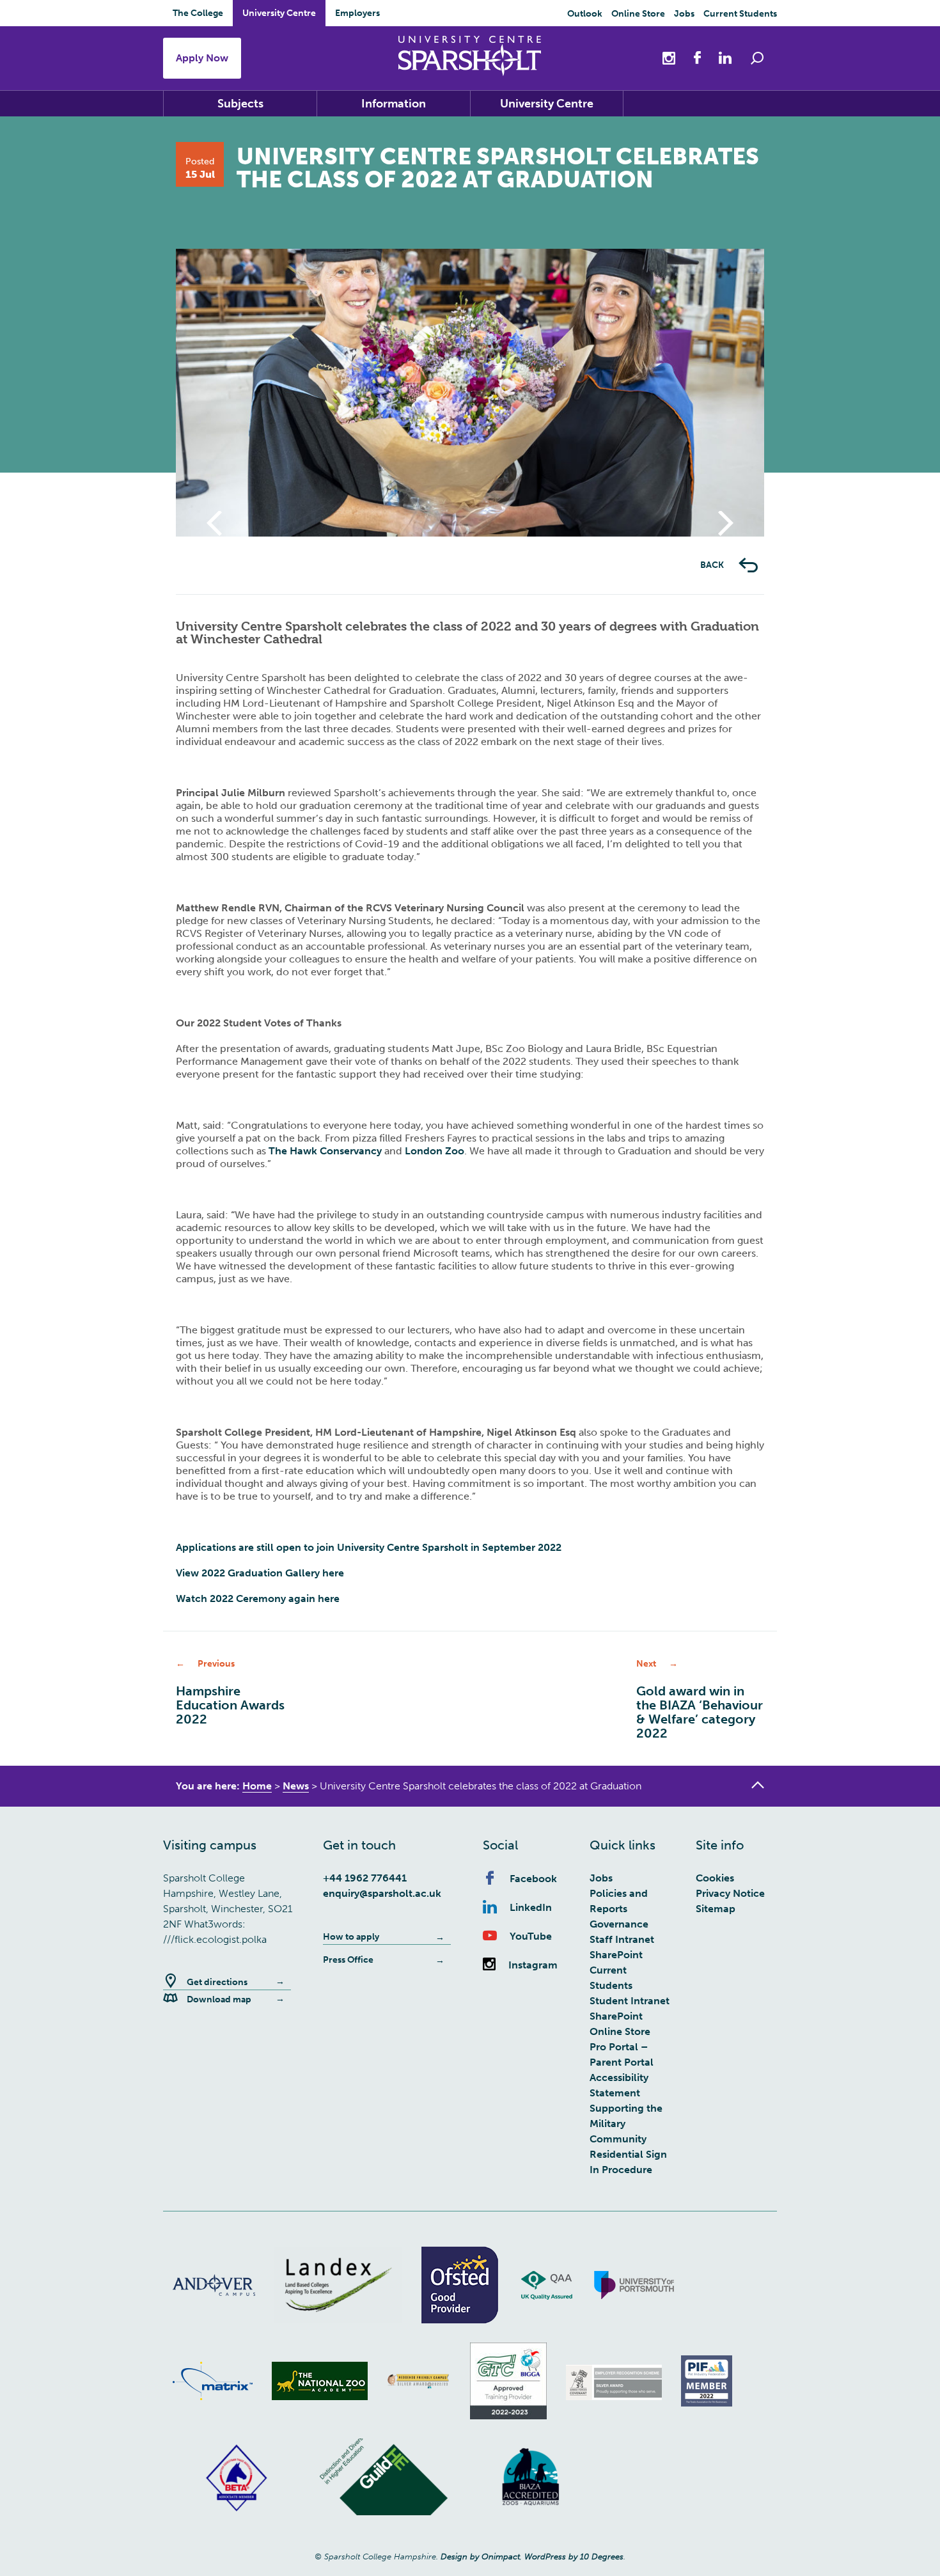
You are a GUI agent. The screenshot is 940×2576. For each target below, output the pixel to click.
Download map (219, 1999)
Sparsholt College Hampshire (470, 56)
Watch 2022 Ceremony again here (259, 1598)
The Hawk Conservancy (325, 1151)
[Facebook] (691, 57)
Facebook (533, 1879)
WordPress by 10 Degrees (574, 2556)
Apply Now (202, 58)
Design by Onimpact (480, 2556)
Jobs (684, 14)
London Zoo (435, 1151)
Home (257, 1786)
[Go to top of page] (758, 1785)
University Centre (279, 13)
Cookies (715, 1878)
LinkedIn (531, 1907)
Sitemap (716, 1909)
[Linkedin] (719, 57)
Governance (619, 1924)
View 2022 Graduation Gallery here (261, 1573)
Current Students (740, 14)
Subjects (240, 104)
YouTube (531, 1936)
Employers (357, 13)
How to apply (351, 1937)
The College (198, 13)
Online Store (638, 14)
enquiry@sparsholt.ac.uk (382, 1893)
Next (726, 536)
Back (713, 565)
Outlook (585, 14)
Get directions (217, 1982)
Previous (214, 536)
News (296, 1786)
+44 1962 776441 (365, 1878)
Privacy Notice (730, 1893)
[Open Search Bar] (757, 58)
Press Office (348, 1960)
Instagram (533, 1965)
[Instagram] (670, 57)
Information (394, 104)
